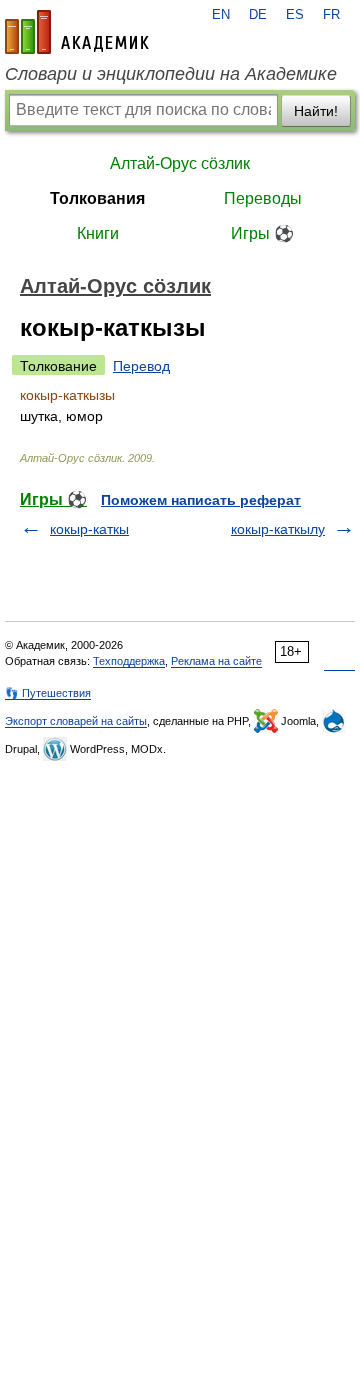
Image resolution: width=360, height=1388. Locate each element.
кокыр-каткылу (278, 529)
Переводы (263, 198)
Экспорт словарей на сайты (76, 721)
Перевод (141, 366)
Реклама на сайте (216, 661)
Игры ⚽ (262, 233)
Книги (98, 233)
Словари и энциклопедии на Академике (171, 74)
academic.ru (77, 32)
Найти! (316, 111)
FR (331, 15)
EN (221, 15)
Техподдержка (129, 661)
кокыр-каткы (89, 529)
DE (258, 15)
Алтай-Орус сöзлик (180, 163)
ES (295, 15)
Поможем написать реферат (201, 500)
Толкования (97, 198)
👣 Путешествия (48, 693)
